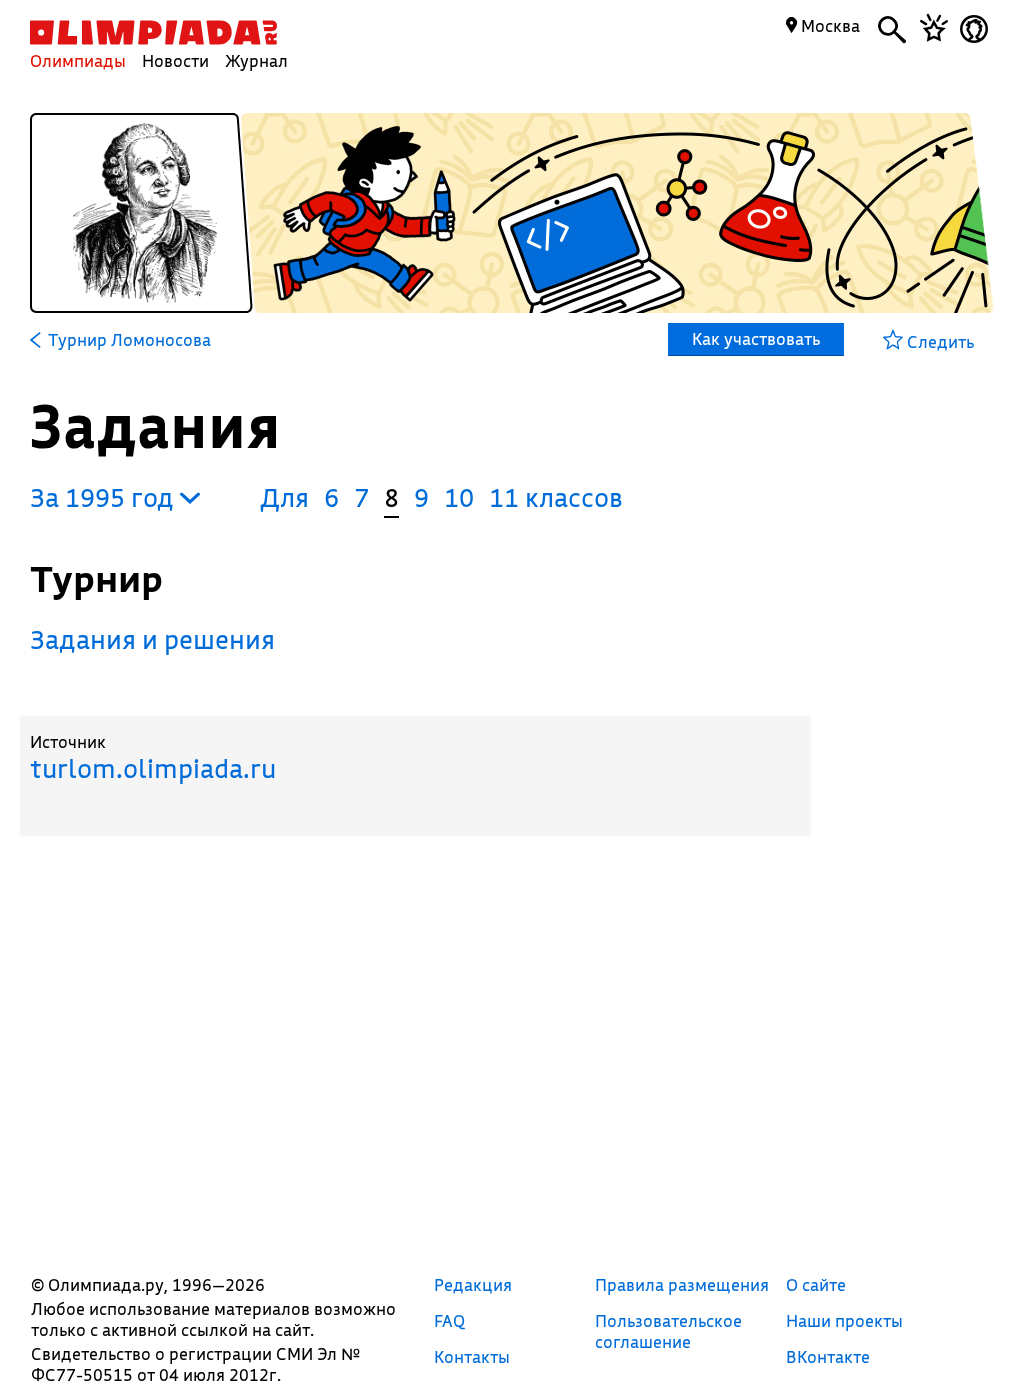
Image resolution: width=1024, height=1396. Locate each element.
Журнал (256, 60)
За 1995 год (105, 497)
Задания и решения (152, 639)
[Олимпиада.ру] (153, 32)
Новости (175, 60)
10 (459, 497)
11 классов (556, 497)
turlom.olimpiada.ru (153, 768)
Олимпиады (78, 60)
